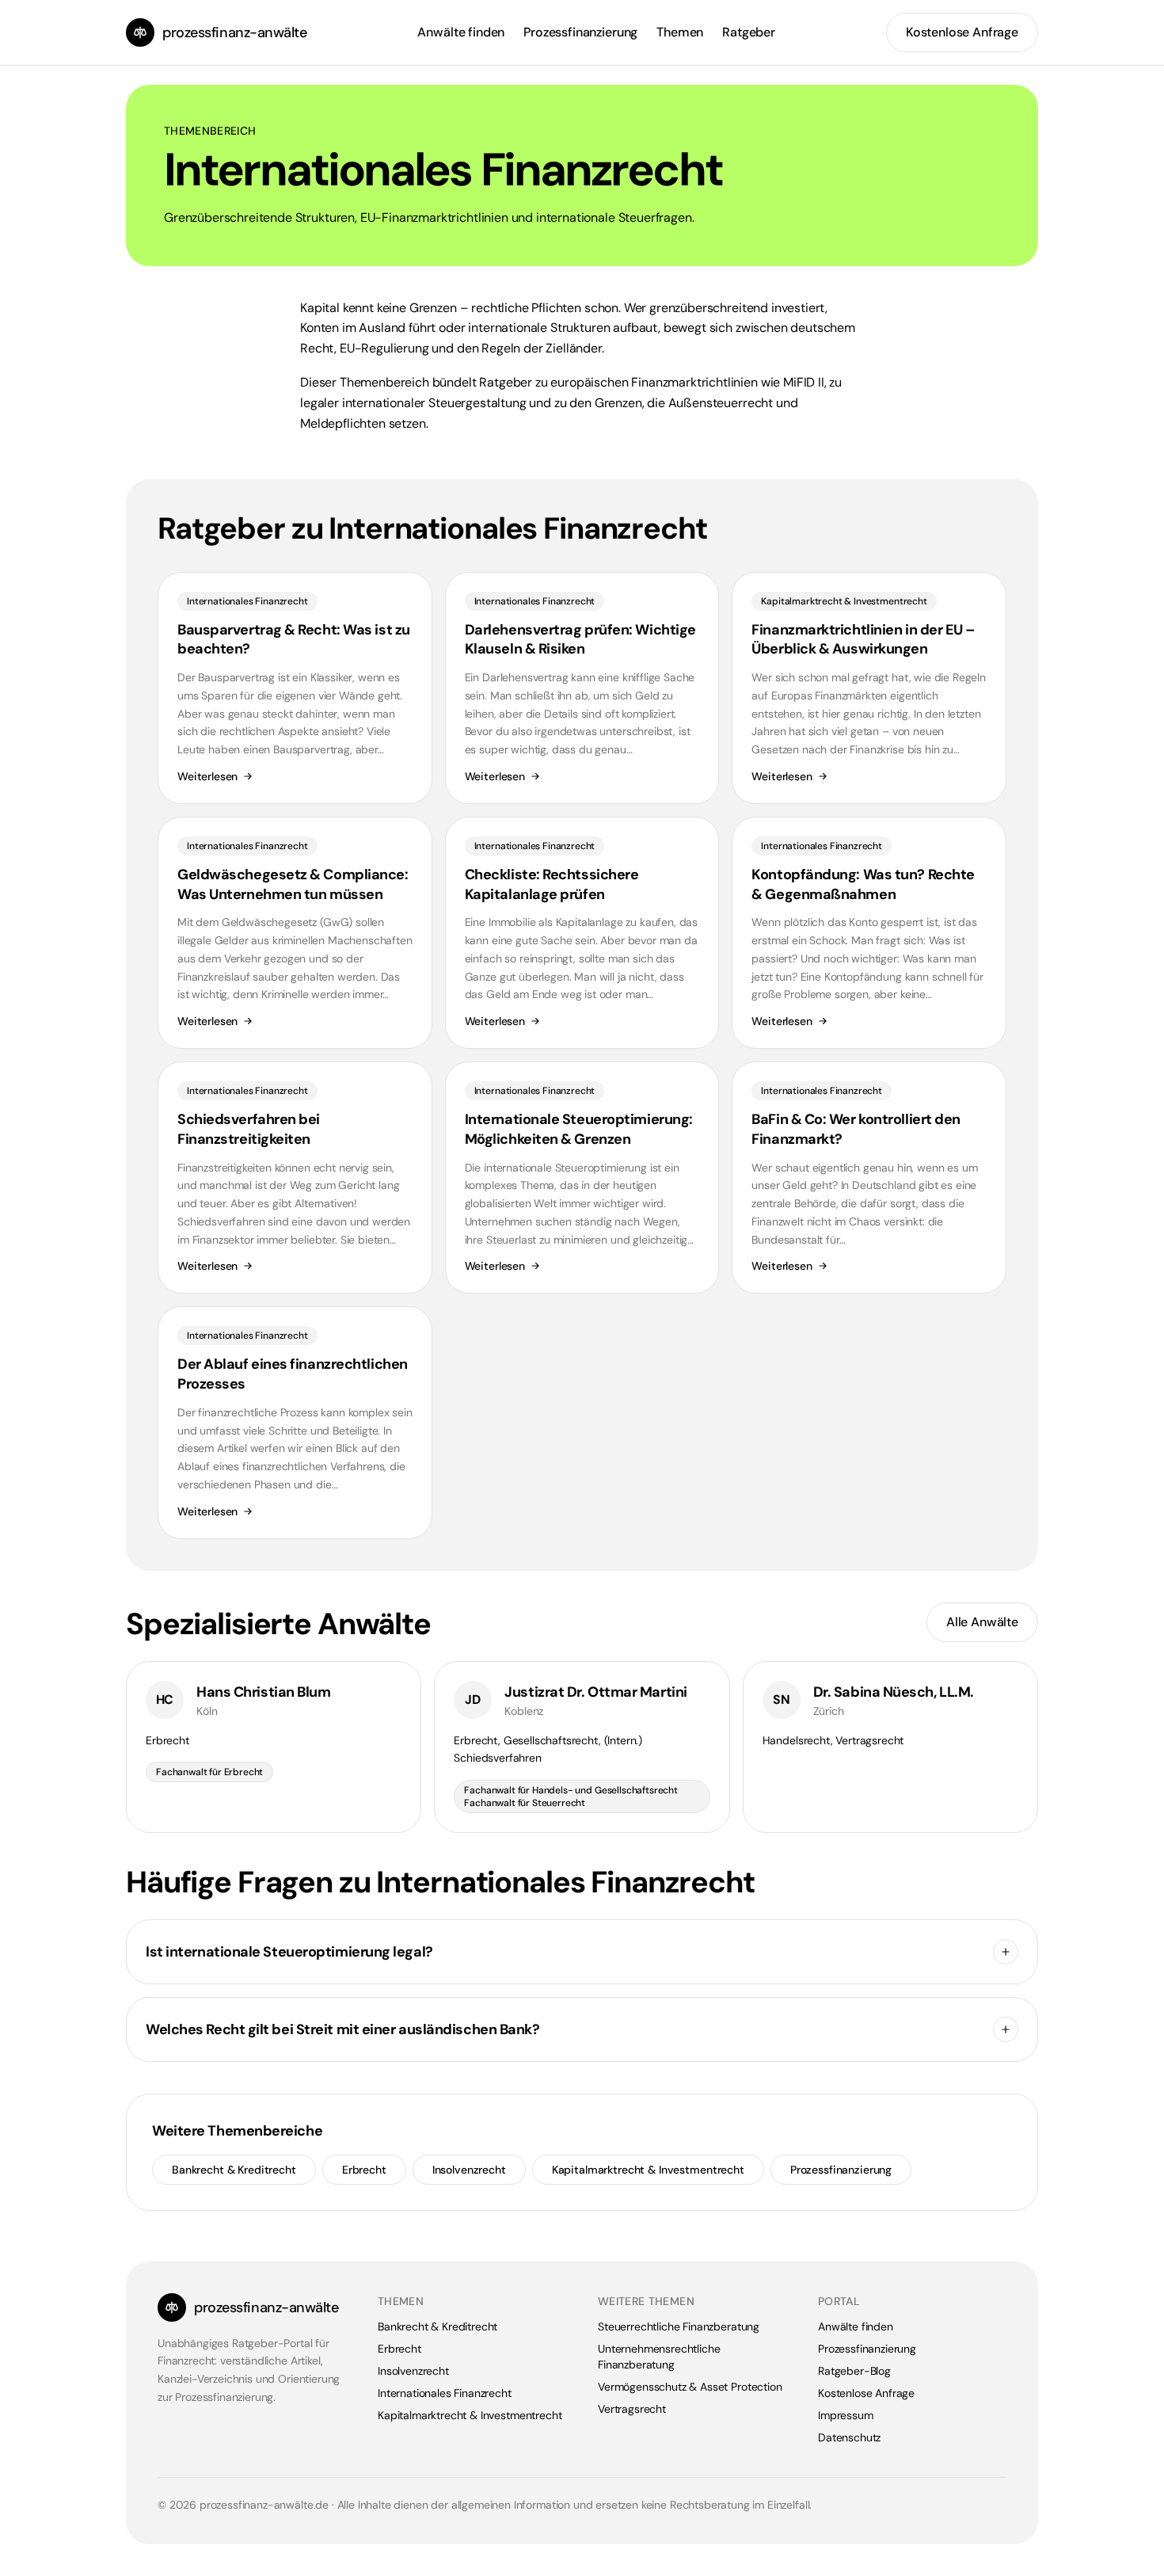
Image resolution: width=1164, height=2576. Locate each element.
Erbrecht (364, 2170)
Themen (680, 32)
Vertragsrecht (632, 2409)
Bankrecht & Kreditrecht (234, 2170)
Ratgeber (749, 32)
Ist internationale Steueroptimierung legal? (289, 1952)
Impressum (846, 2415)
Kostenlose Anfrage (962, 32)
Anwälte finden (461, 32)
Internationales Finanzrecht (445, 2393)
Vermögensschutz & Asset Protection (690, 2387)
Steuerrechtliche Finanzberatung (679, 2326)
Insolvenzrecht (469, 2170)
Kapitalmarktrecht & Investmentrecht (648, 2170)
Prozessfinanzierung (580, 32)
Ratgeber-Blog (854, 2371)
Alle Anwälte (982, 1622)
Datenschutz (849, 2437)
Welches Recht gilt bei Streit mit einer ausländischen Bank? (342, 2029)
